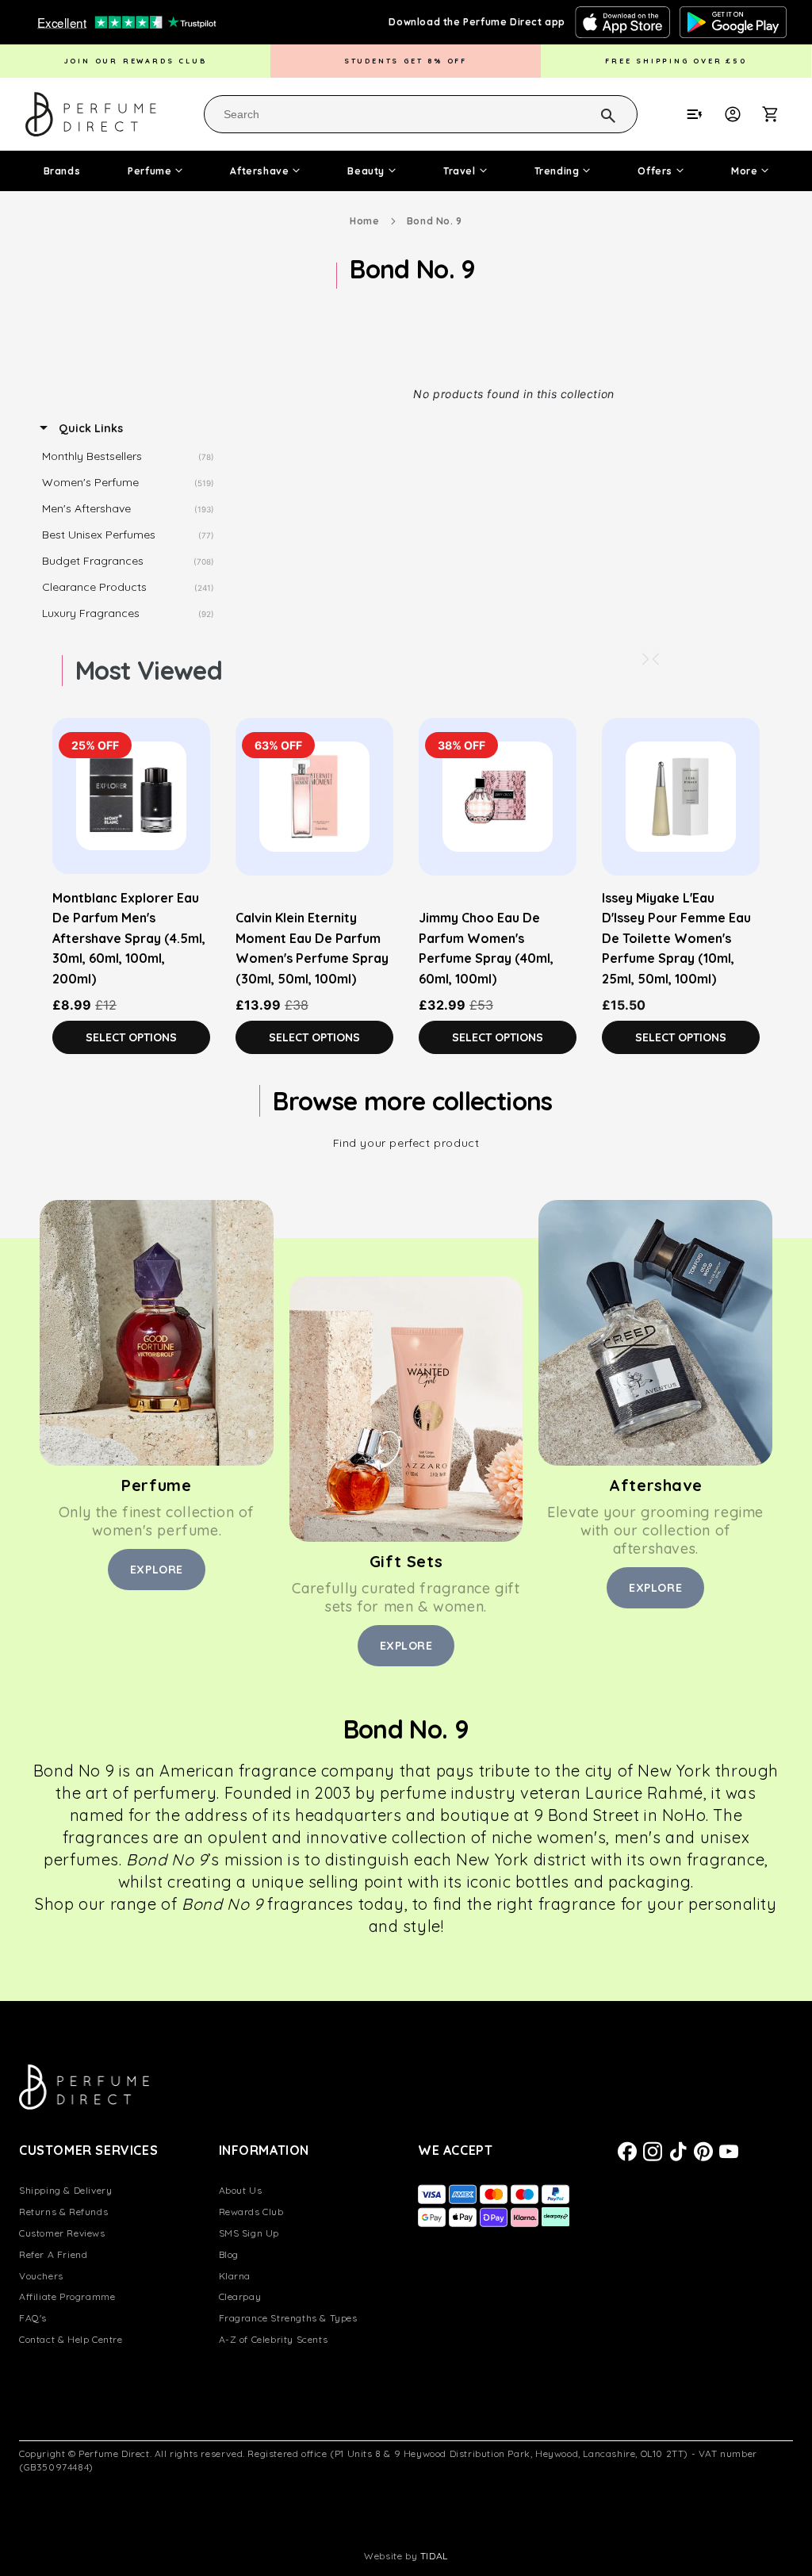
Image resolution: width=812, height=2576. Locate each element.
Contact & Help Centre (71, 2339)
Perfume (149, 171)
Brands (62, 171)
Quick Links (89, 428)
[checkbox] (132, 457)
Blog (229, 2254)
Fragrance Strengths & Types (288, 2318)
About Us (241, 2190)
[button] (779, 114)
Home (364, 221)
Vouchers (41, 2276)
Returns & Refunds (63, 2212)
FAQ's (33, 2318)
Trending (557, 171)
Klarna (235, 2276)
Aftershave (259, 171)
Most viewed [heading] (149, 670)
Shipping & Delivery (65, 2190)
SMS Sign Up (249, 2233)
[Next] (645, 659)
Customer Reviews (62, 2233)
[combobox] (421, 114)
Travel (460, 171)
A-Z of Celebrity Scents (274, 2339)
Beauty (366, 171)
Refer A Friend (53, 2254)
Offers (655, 171)
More (744, 171)
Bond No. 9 (435, 221)
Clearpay (240, 2296)
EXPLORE (157, 1570)
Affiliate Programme (67, 2296)
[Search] (588, 113)
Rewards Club (251, 2212)
